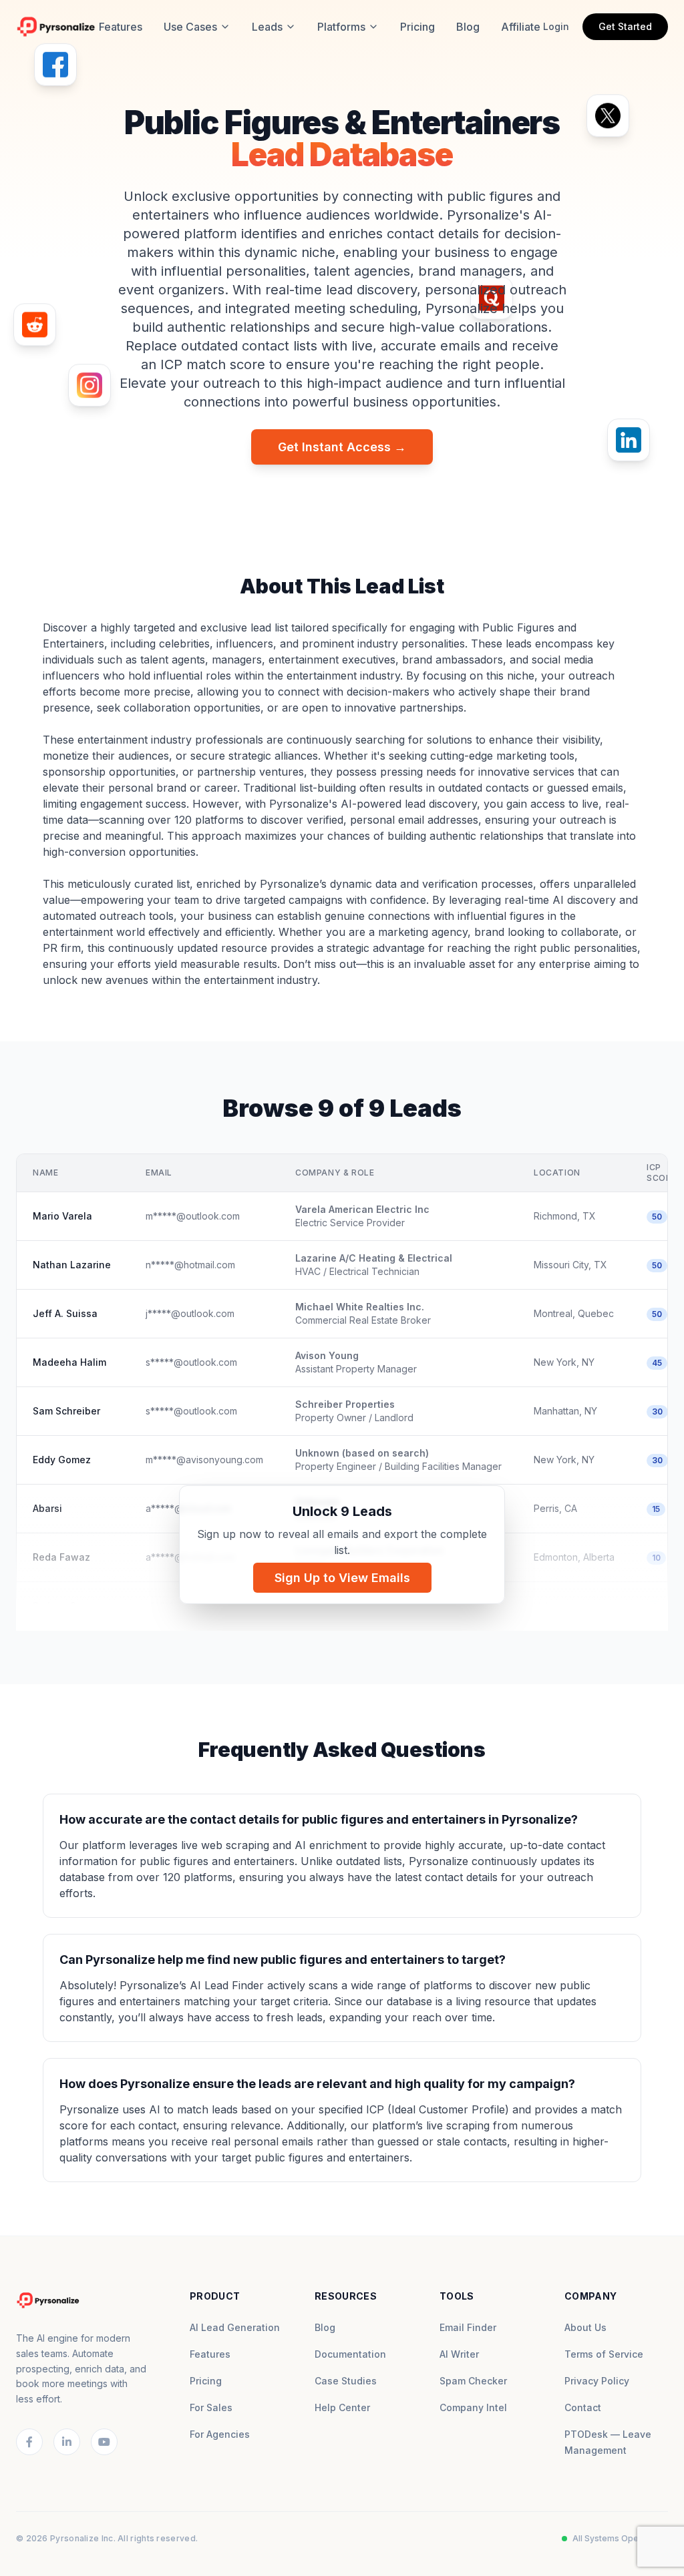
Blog (468, 27)
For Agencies (220, 2434)
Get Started (625, 26)
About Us (585, 2327)
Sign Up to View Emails (342, 1578)
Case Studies (346, 2381)
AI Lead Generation (235, 2327)
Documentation (350, 2354)
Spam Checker (473, 2381)
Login (556, 26)
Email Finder (468, 2327)
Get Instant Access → (342, 447)
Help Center (342, 2407)
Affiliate (521, 27)
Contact (583, 2407)
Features (121, 27)
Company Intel (473, 2407)
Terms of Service (604, 2354)
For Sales (211, 2407)
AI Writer (459, 2354)
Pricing (417, 27)
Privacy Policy (597, 2381)
